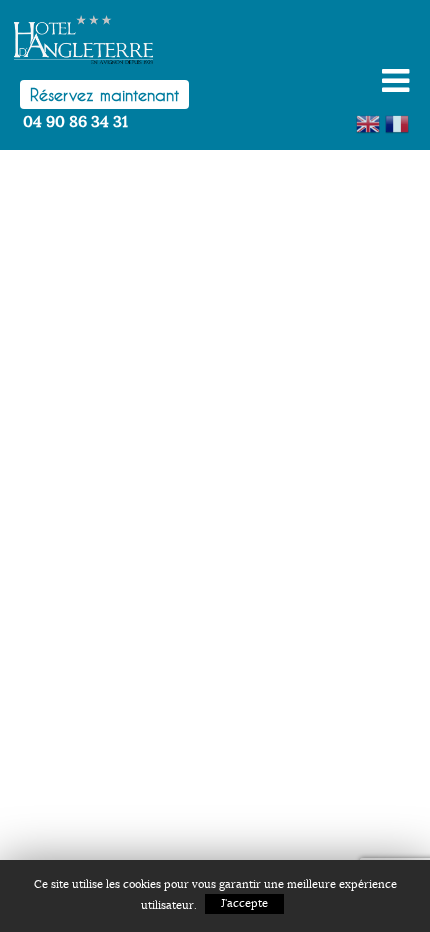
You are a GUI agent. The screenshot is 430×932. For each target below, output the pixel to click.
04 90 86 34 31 (75, 122)
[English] (370, 121)
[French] (399, 121)
